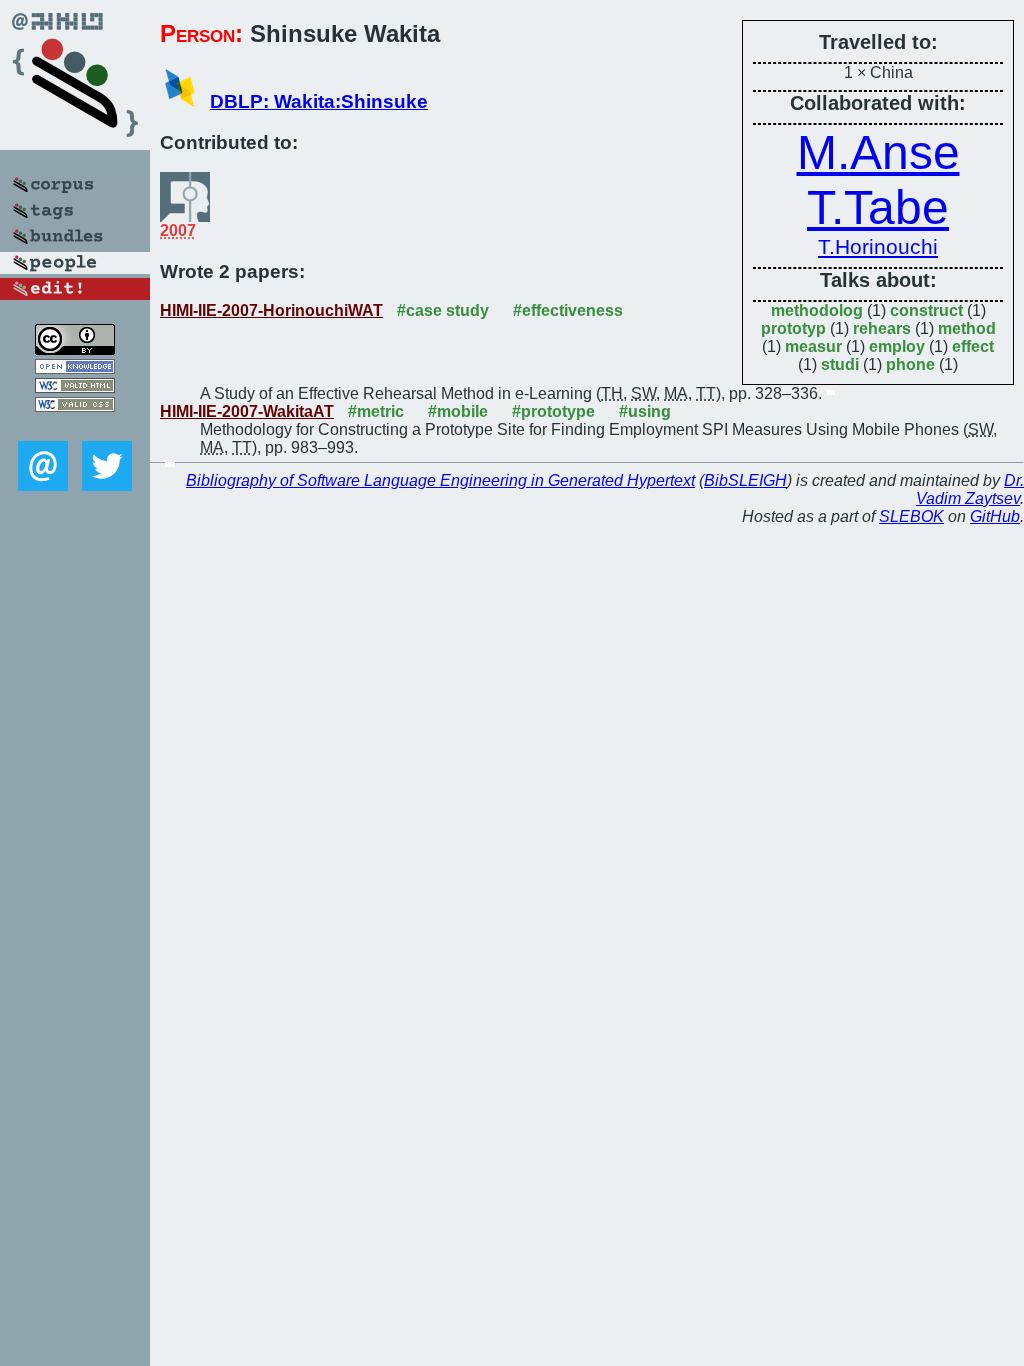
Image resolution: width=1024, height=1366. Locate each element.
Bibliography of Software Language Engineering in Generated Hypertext (440, 480)
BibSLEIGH (745, 480)
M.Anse (878, 152)
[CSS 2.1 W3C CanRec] (75, 426)
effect (973, 346)
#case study (443, 310)
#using (645, 411)
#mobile (458, 411)
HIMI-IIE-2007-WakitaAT (247, 411)
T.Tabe (878, 207)
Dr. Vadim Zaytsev (970, 489)
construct (926, 310)
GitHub (995, 516)
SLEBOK (911, 516)
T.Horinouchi (878, 246)
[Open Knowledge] (75, 368)
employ (897, 346)
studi (840, 364)
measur (813, 346)
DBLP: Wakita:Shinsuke (319, 101)
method (967, 328)
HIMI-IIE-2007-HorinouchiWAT (271, 310)
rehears (882, 328)
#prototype (553, 411)
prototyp (793, 328)
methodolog (817, 310)
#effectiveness (568, 310)
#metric (376, 411)
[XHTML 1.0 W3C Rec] (75, 387)
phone (910, 364)
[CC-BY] (75, 349)
